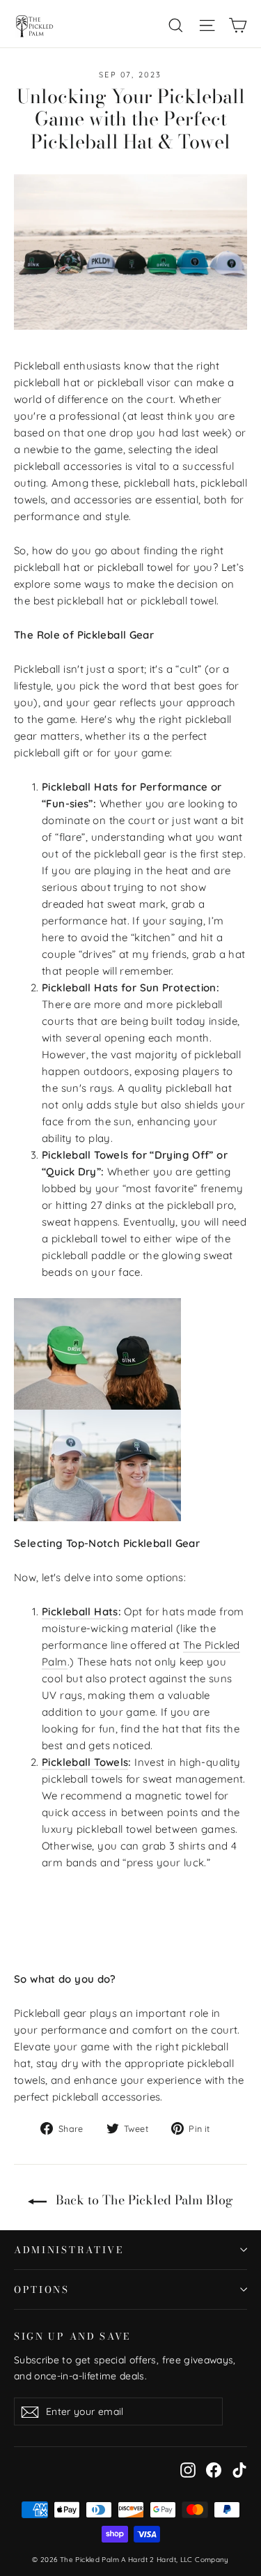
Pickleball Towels (85, 1762)
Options (42, 2289)
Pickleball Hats (80, 1611)
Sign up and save (72, 2335)
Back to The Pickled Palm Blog (143, 2200)
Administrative (69, 2250)
